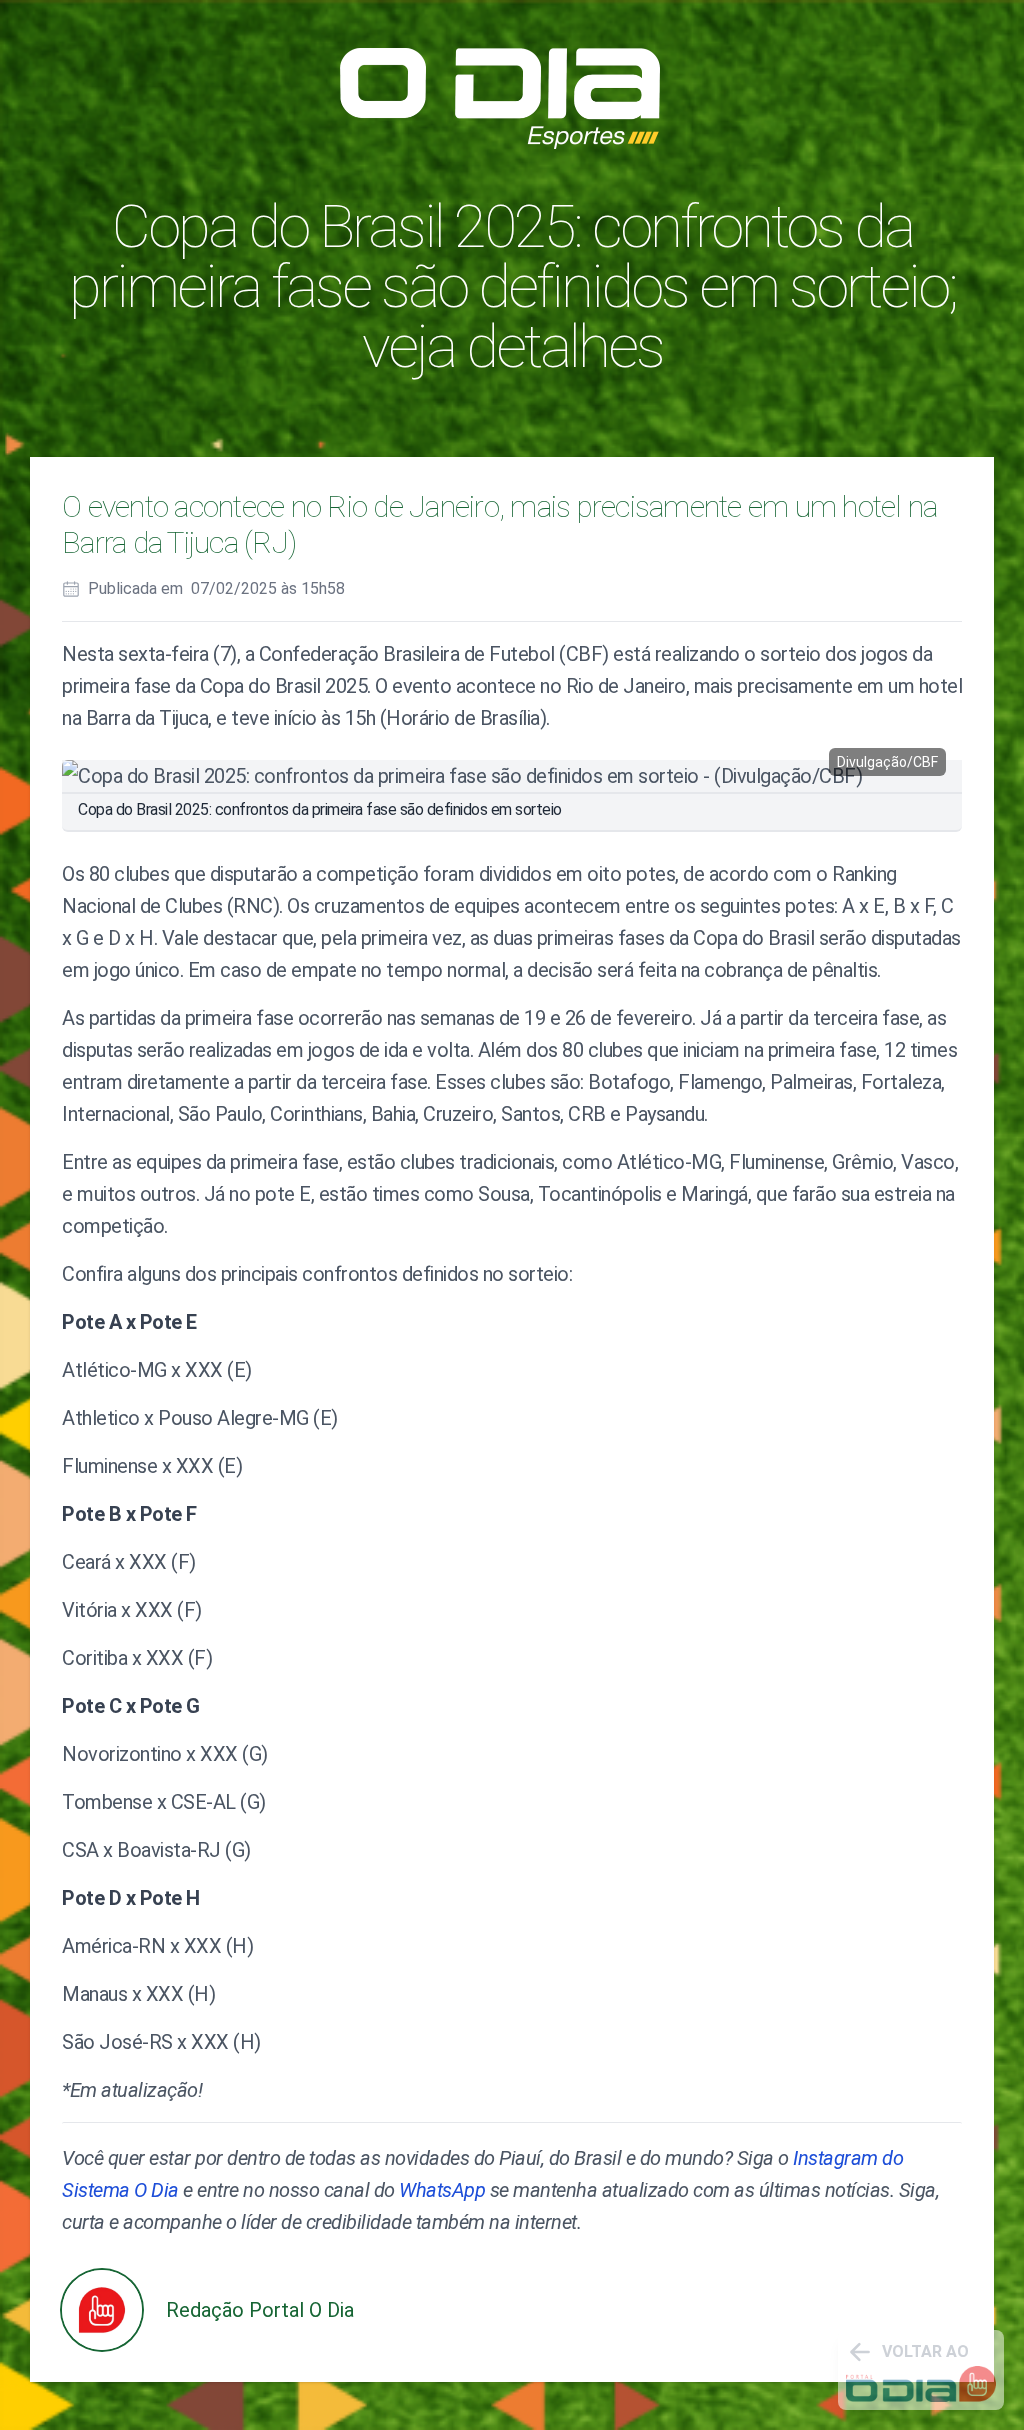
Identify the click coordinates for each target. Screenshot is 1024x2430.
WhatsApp (442, 2190)
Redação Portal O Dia (260, 2310)
